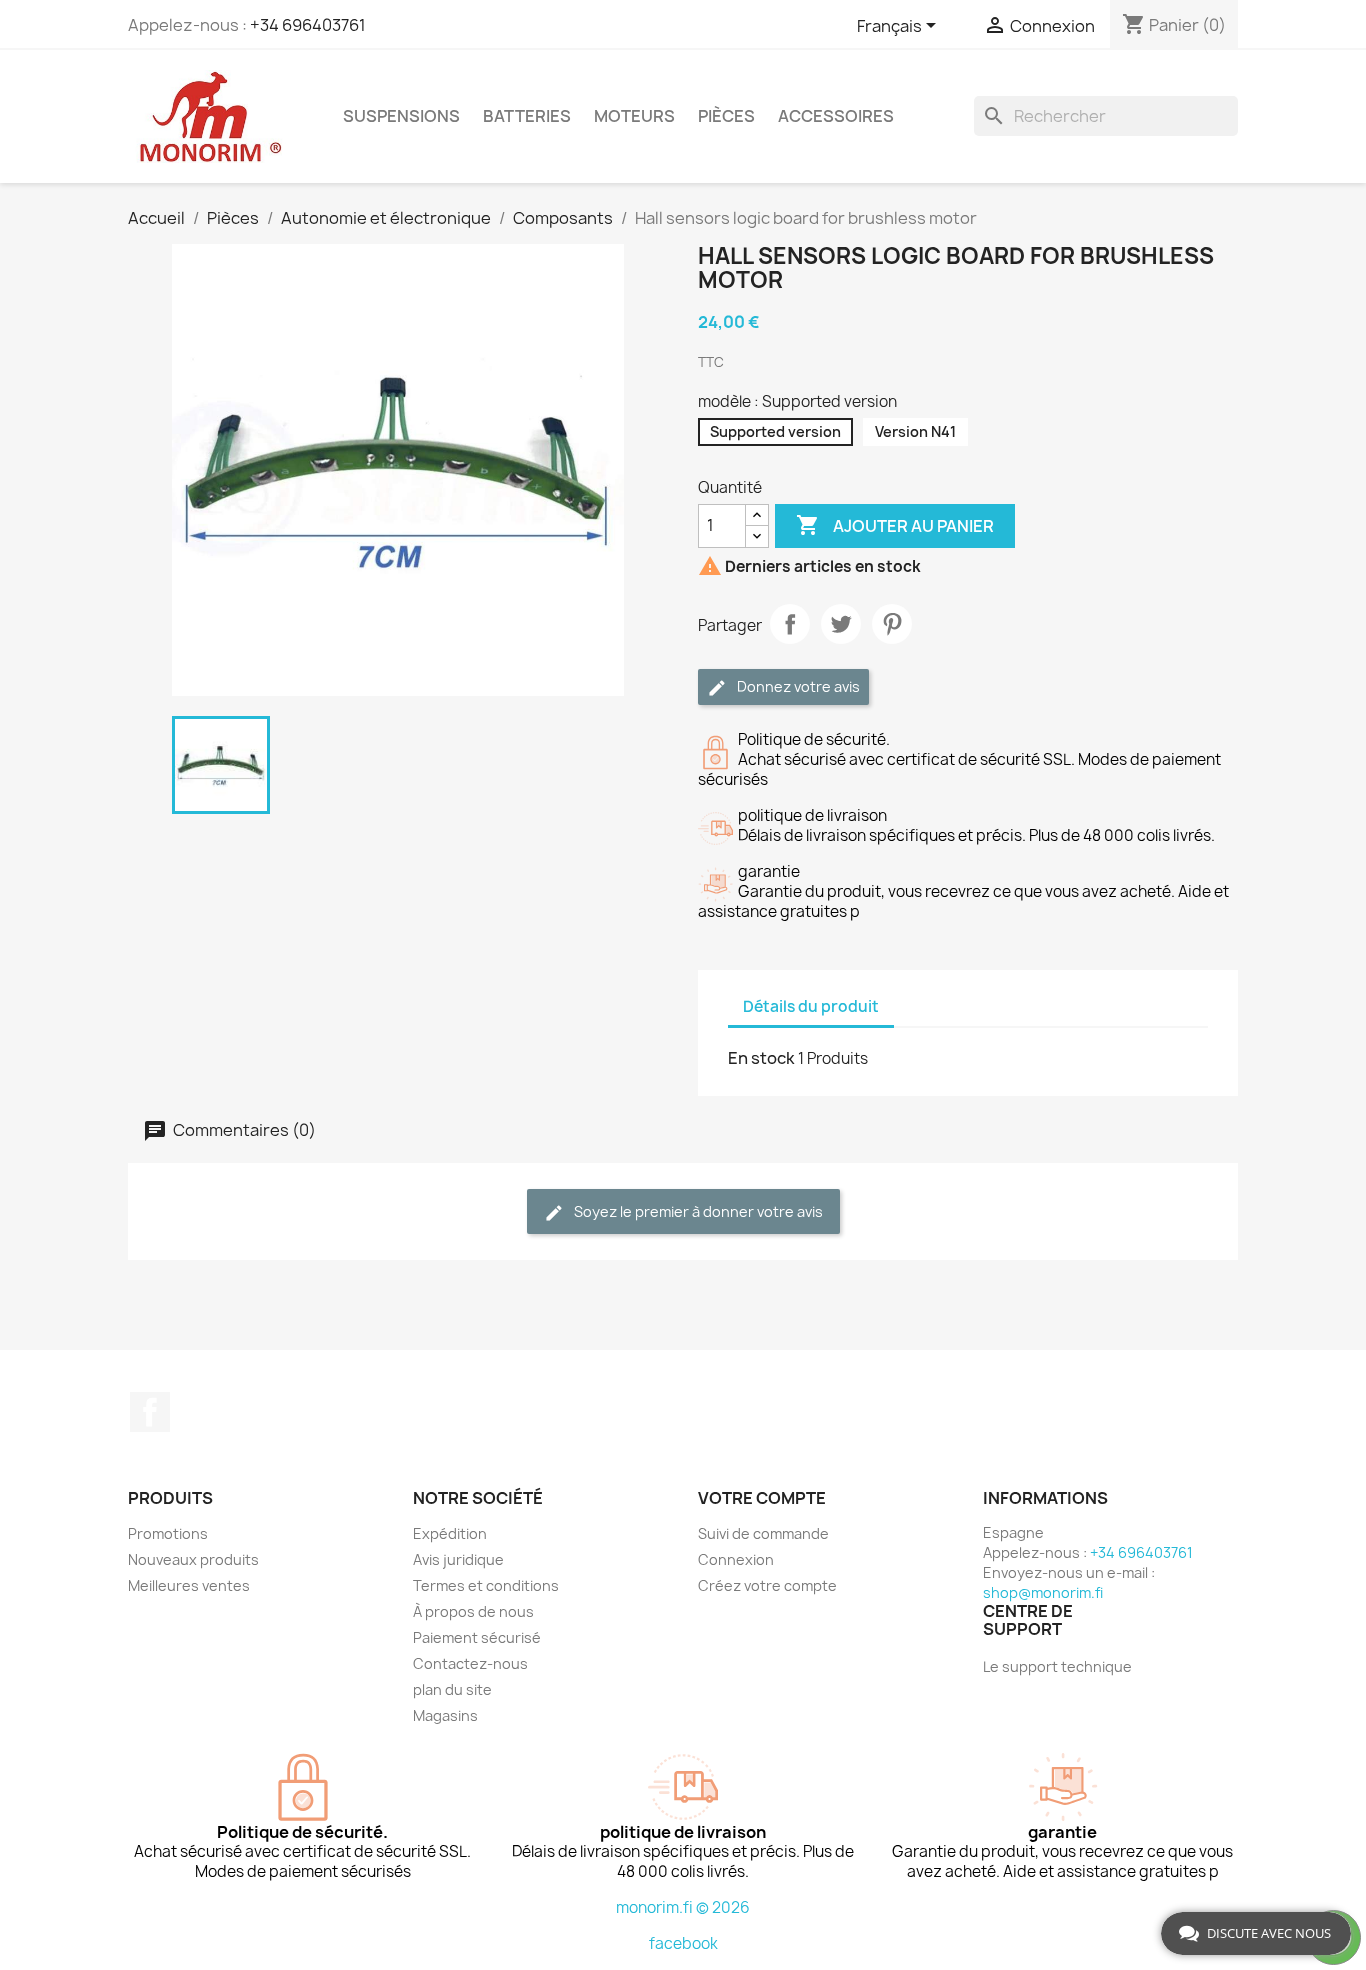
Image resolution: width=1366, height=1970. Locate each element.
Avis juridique (458, 1559)
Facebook (150, 1412)
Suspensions (401, 116)
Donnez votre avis (797, 686)
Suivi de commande (763, 1533)
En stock (761, 1058)
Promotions (168, 1533)
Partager (790, 624)
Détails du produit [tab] (811, 1006)
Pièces (726, 116)
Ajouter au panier (895, 525)
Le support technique (1057, 1666)
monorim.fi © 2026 (683, 1907)
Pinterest (892, 624)
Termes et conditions (486, 1585)
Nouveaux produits (193, 1559)
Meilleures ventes (189, 1585)
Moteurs (634, 116)
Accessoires (836, 116)
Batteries (527, 116)
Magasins (445, 1715)
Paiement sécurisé (477, 1637)
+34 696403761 (308, 25)
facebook (683, 1943)
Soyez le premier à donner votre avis (697, 1211)
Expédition (450, 1533)
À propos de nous (473, 1611)
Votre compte (762, 1498)
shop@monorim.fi (1043, 1592)
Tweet (841, 624)
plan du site (452, 1689)
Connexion (736, 1559)
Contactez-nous (470, 1663)
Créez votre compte (767, 1585)
